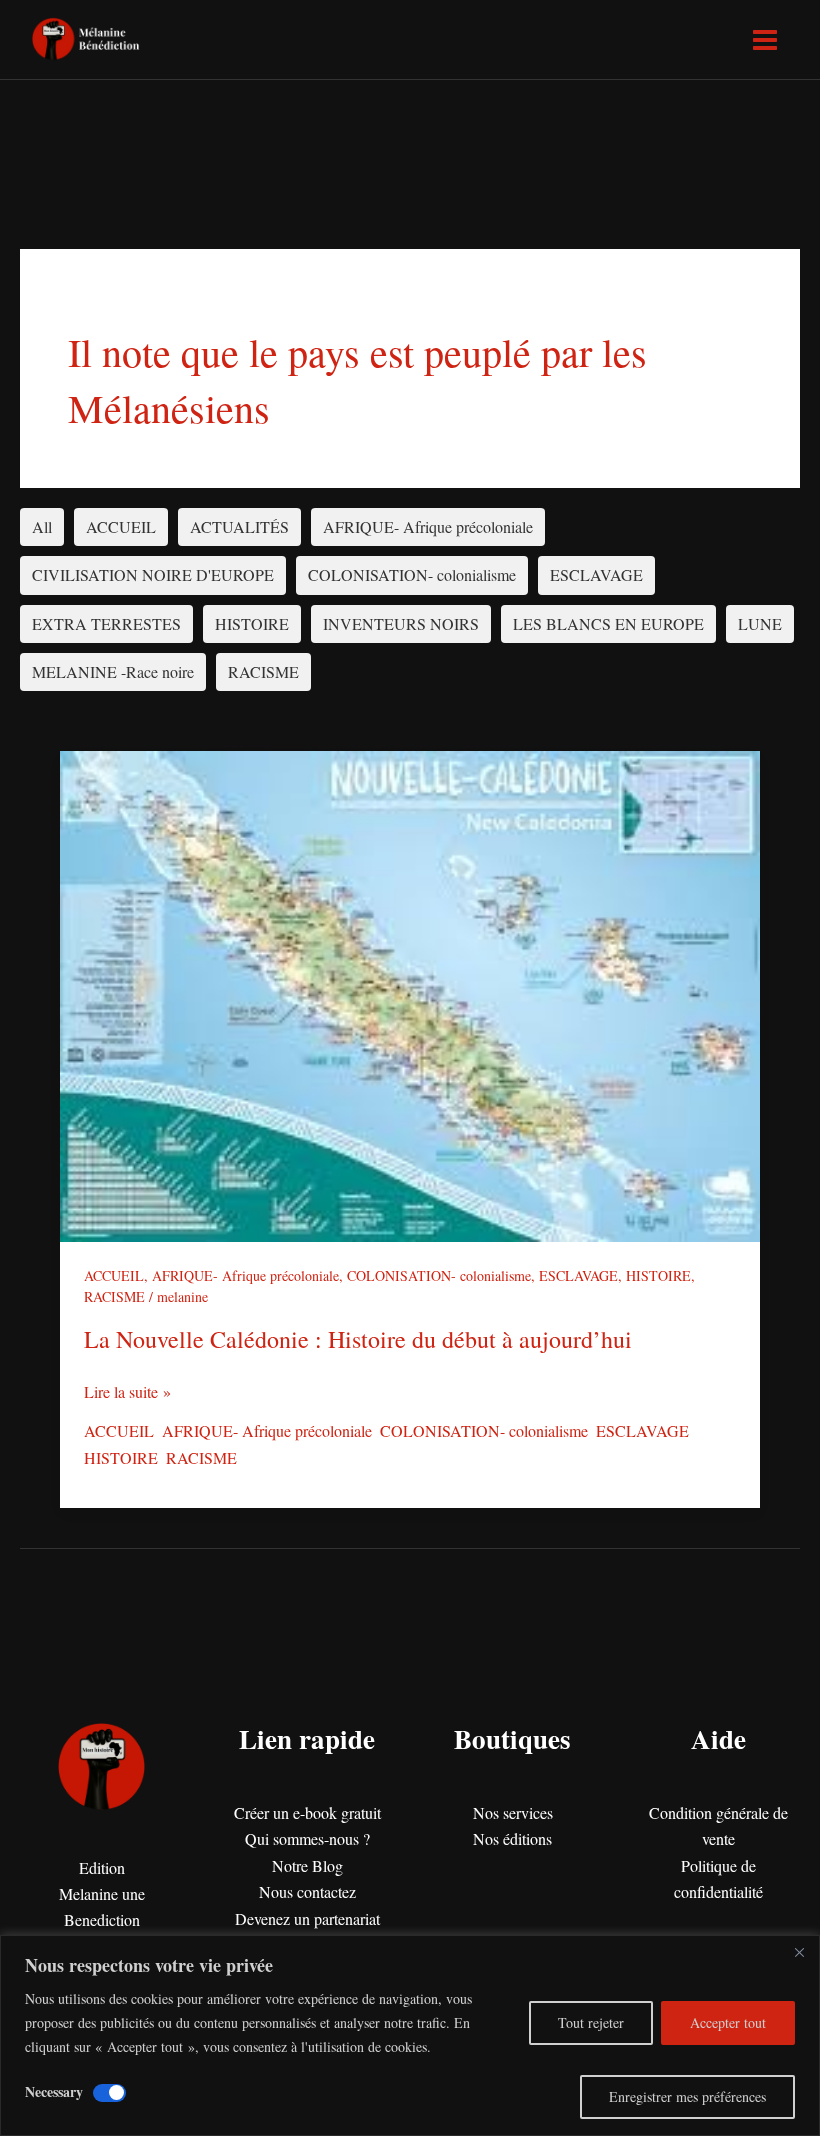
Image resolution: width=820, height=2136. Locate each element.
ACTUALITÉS (239, 526)
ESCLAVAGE (596, 574)
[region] (410, 2035)
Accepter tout (728, 2022)
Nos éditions (512, 1838)
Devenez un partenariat (307, 1918)
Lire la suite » (127, 1390)
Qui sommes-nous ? (307, 1838)
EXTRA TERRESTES (106, 623)
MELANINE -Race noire (113, 671)
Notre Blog (307, 1865)
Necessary (54, 2091)
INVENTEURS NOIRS (401, 623)
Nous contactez (307, 1891)
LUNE (760, 623)
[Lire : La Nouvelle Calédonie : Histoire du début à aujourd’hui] (410, 994)
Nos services (513, 1812)
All (42, 526)
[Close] (799, 1952)
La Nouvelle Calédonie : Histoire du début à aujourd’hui (358, 1339)
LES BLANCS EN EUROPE (608, 623)
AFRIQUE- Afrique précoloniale (428, 526)
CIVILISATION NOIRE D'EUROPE (153, 574)
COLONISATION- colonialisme (412, 574)
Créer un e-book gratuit (307, 1812)
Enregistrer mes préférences (687, 2096)
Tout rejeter (591, 2022)
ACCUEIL (121, 526)
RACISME (263, 671)
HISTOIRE (252, 623)
